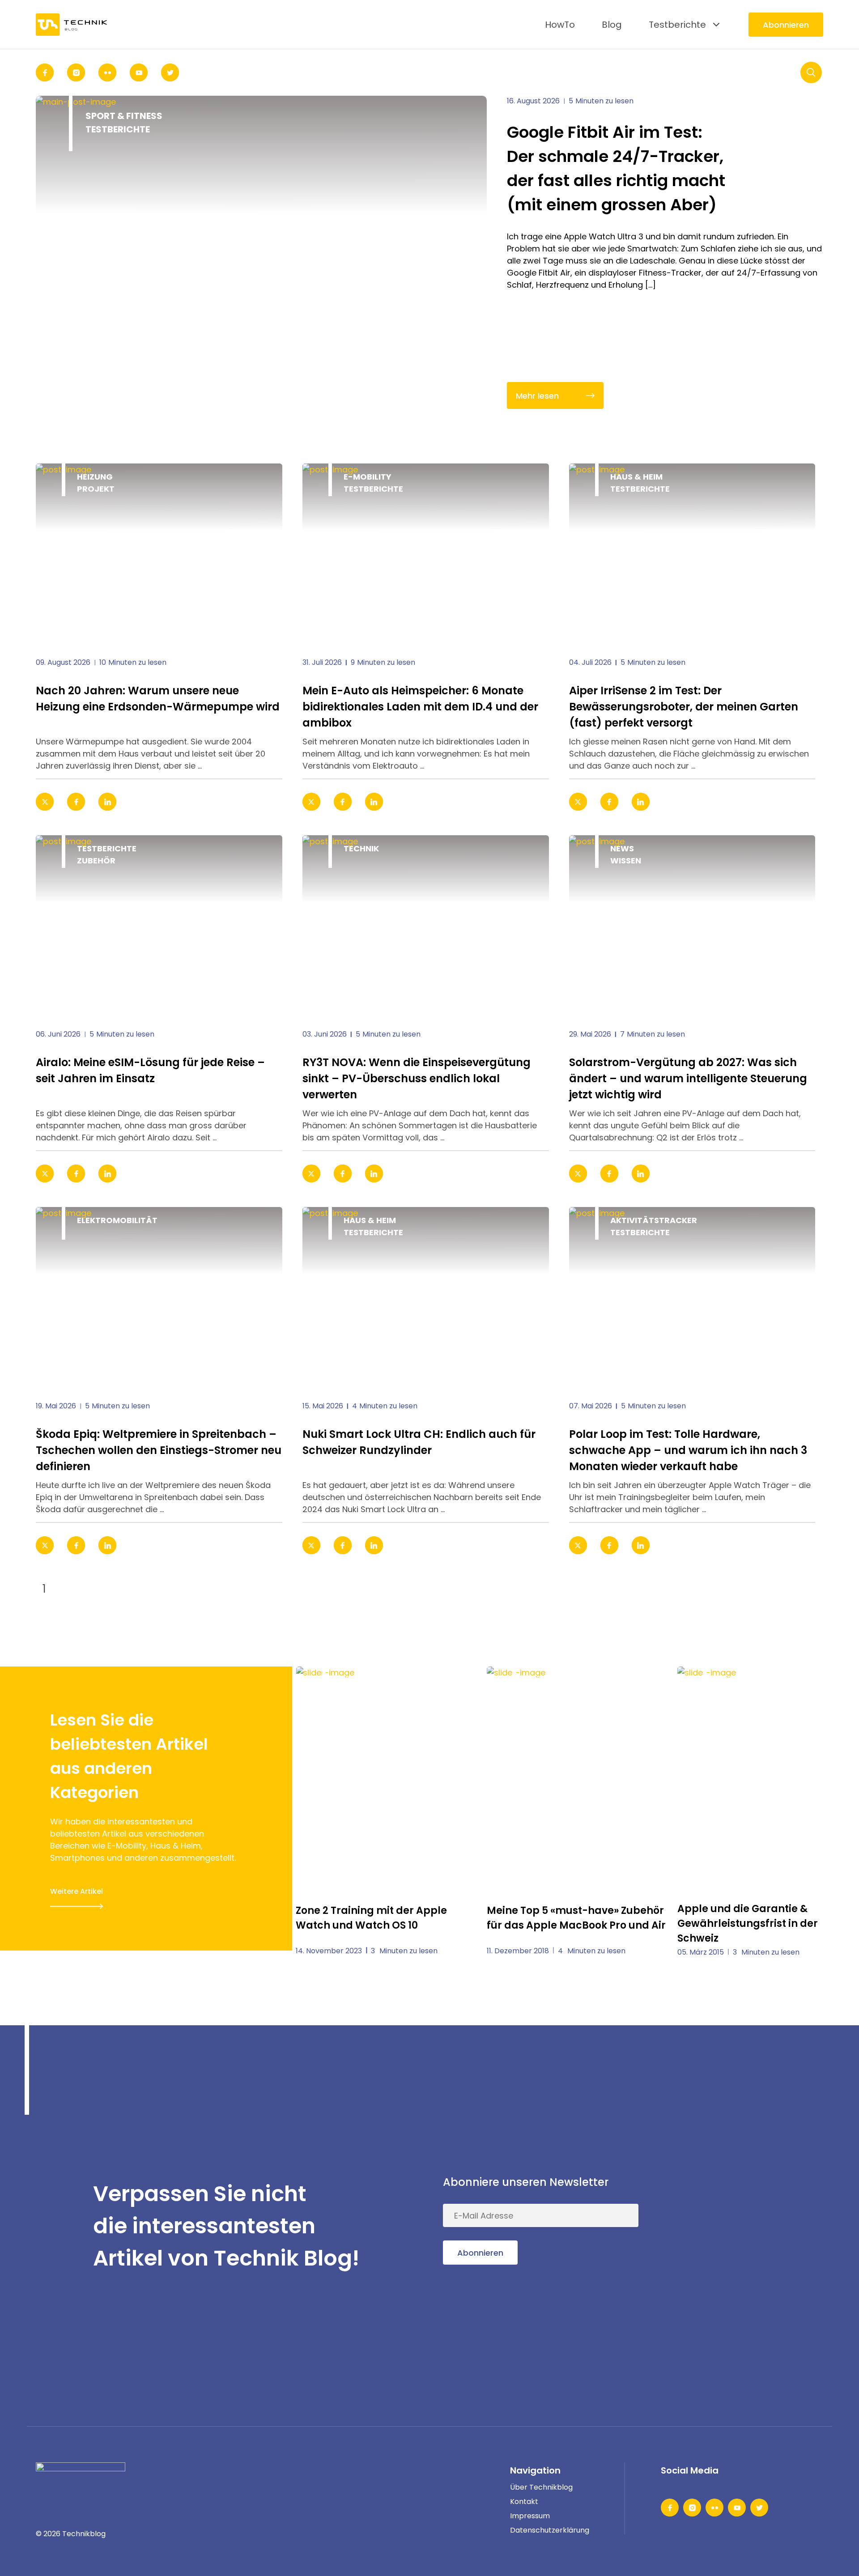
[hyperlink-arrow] (263, 802)
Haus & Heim (636, 477)
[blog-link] (159, 553)
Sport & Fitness (124, 116)
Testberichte (677, 25)
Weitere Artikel (77, 1891)
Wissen (626, 861)
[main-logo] (72, 24)
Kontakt (524, 2502)
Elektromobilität (117, 1220)
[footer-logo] (81, 2476)
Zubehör (96, 861)
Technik (361, 848)
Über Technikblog (541, 2487)
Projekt (96, 489)
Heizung (95, 477)
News (622, 848)
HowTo (560, 25)
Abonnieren (786, 25)
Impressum (530, 2516)
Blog (612, 25)
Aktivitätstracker (654, 1220)
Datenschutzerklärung (550, 2530)
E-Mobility (368, 477)
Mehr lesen (537, 396)
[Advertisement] (756, 2226)
